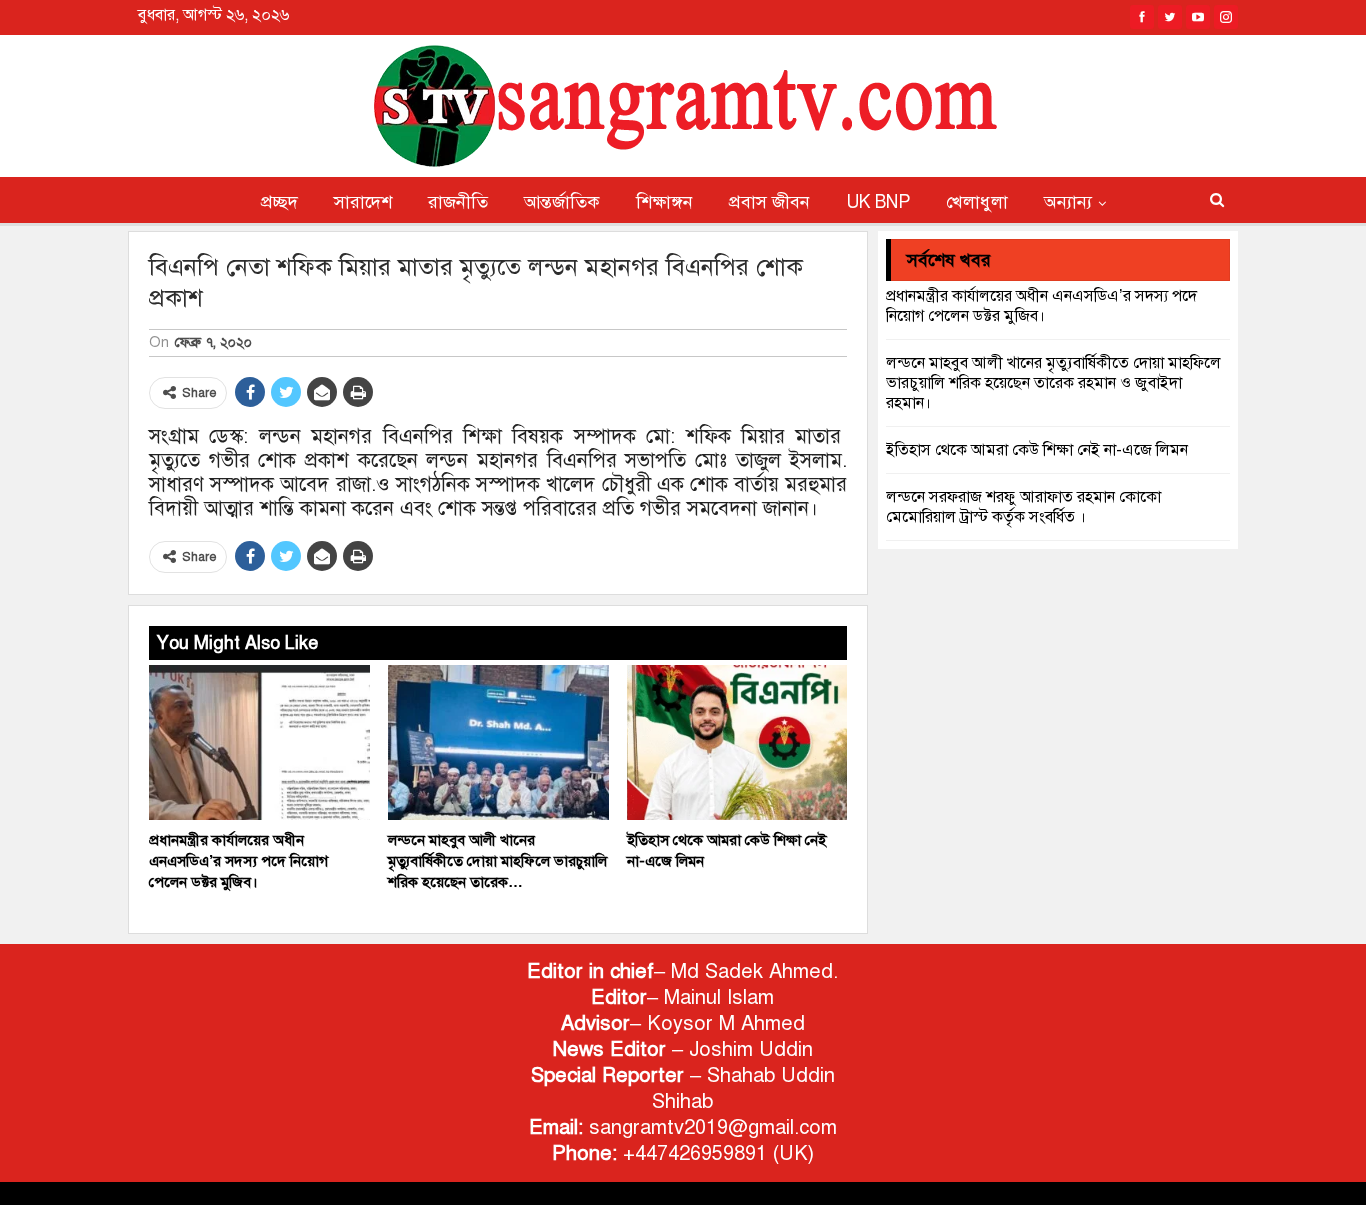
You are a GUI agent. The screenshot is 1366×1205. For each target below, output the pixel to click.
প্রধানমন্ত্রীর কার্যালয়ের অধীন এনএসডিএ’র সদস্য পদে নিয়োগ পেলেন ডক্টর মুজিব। (1041, 306)
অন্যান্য (1068, 202)
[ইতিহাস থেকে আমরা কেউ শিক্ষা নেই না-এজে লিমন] (737, 742)
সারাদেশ (363, 202)
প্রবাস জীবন (769, 202)
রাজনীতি (458, 202)
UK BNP (878, 202)
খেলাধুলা (977, 202)
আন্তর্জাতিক (562, 202)
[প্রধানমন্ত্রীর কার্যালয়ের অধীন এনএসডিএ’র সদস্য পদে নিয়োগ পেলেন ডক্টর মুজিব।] (259, 742)
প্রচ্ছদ (279, 202)
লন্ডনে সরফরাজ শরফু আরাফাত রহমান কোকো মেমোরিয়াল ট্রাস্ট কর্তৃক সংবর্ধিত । (1023, 507)
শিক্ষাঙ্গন (664, 202)
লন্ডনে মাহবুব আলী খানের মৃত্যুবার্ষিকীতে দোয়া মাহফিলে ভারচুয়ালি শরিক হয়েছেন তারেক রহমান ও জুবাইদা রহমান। (1053, 383)
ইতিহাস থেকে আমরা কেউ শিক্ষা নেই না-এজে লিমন (1037, 450)
